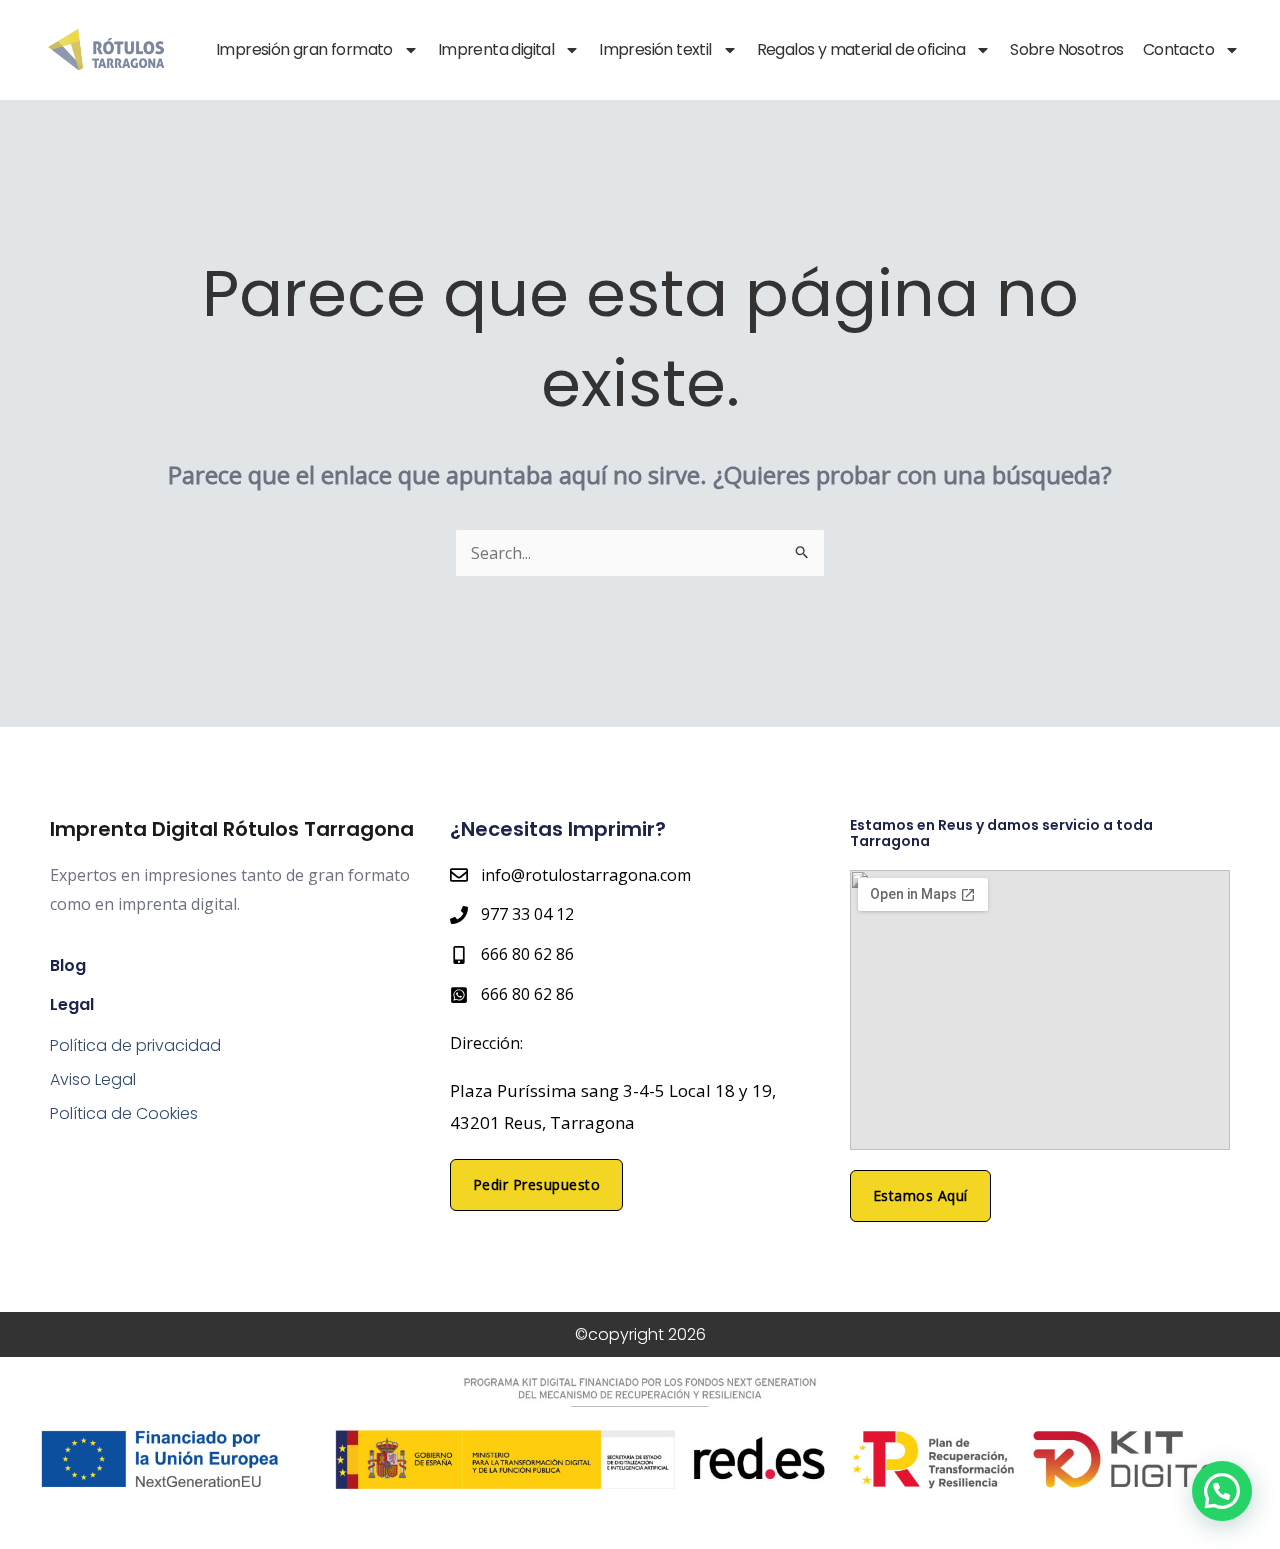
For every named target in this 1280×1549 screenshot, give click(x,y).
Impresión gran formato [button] (304, 50)
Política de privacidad (135, 1045)
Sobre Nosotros (1067, 50)
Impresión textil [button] (655, 50)
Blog (68, 965)
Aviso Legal (93, 1079)
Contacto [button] (1178, 50)
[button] (1222, 1491)
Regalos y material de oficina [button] (861, 50)
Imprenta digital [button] (496, 50)
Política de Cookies (124, 1113)
